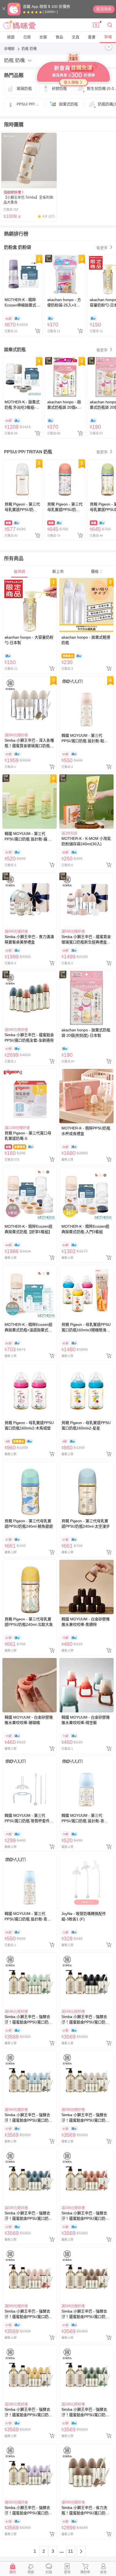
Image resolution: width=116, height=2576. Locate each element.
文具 (76, 37)
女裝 (43, 37)
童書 (92, 37)
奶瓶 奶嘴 (29, 49)
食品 (59, 37)
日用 (27, 37)
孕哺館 (10, 49)
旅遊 (11, 37)
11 (71, 2551)
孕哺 (108, 37)
